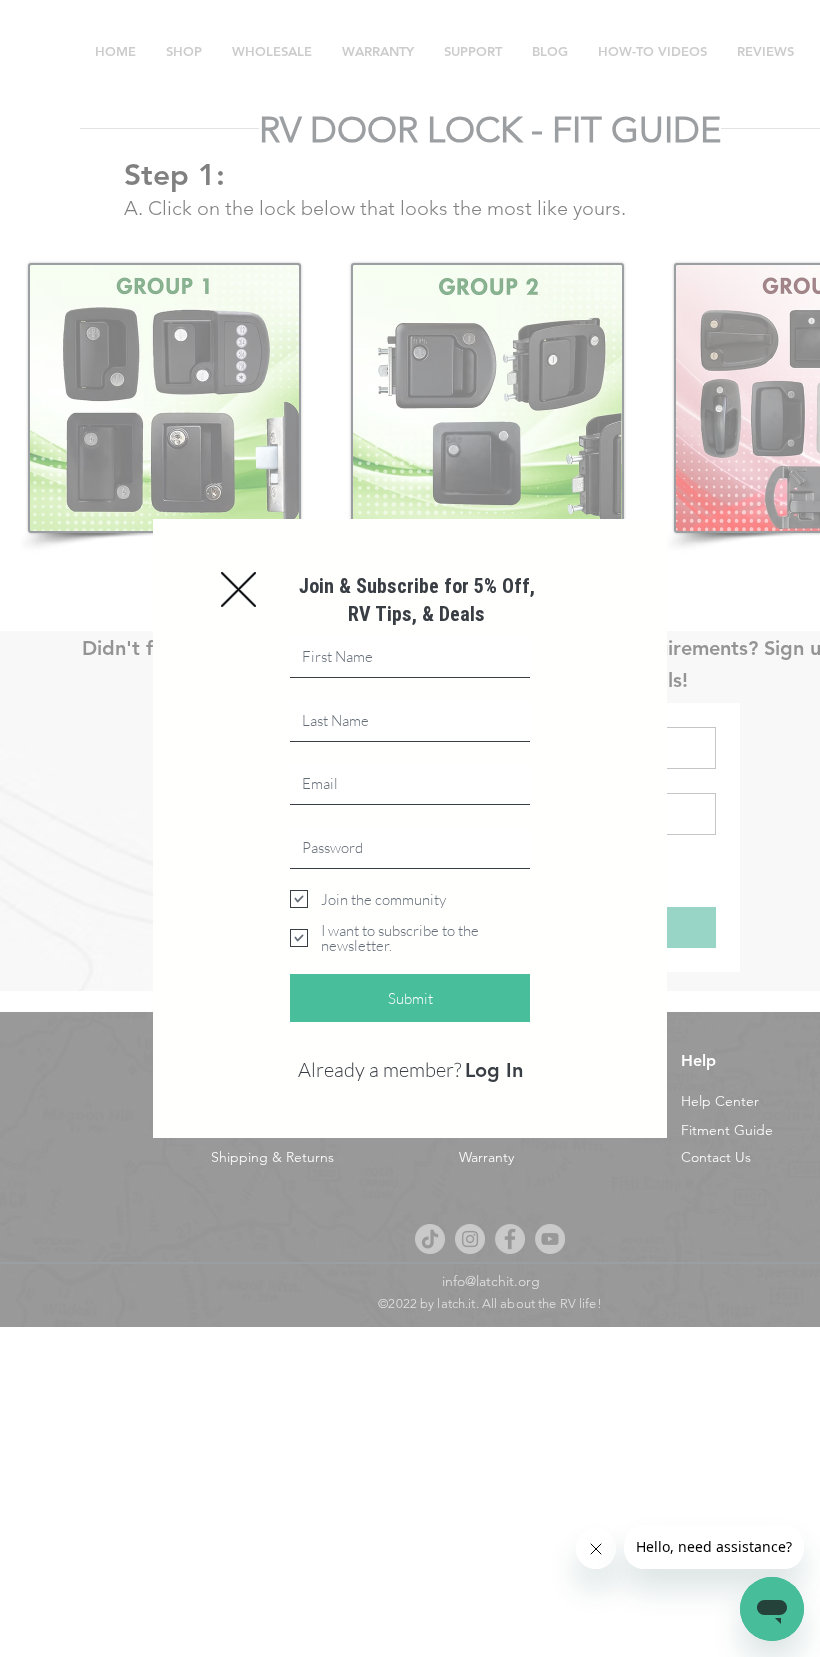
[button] (238, 589)
